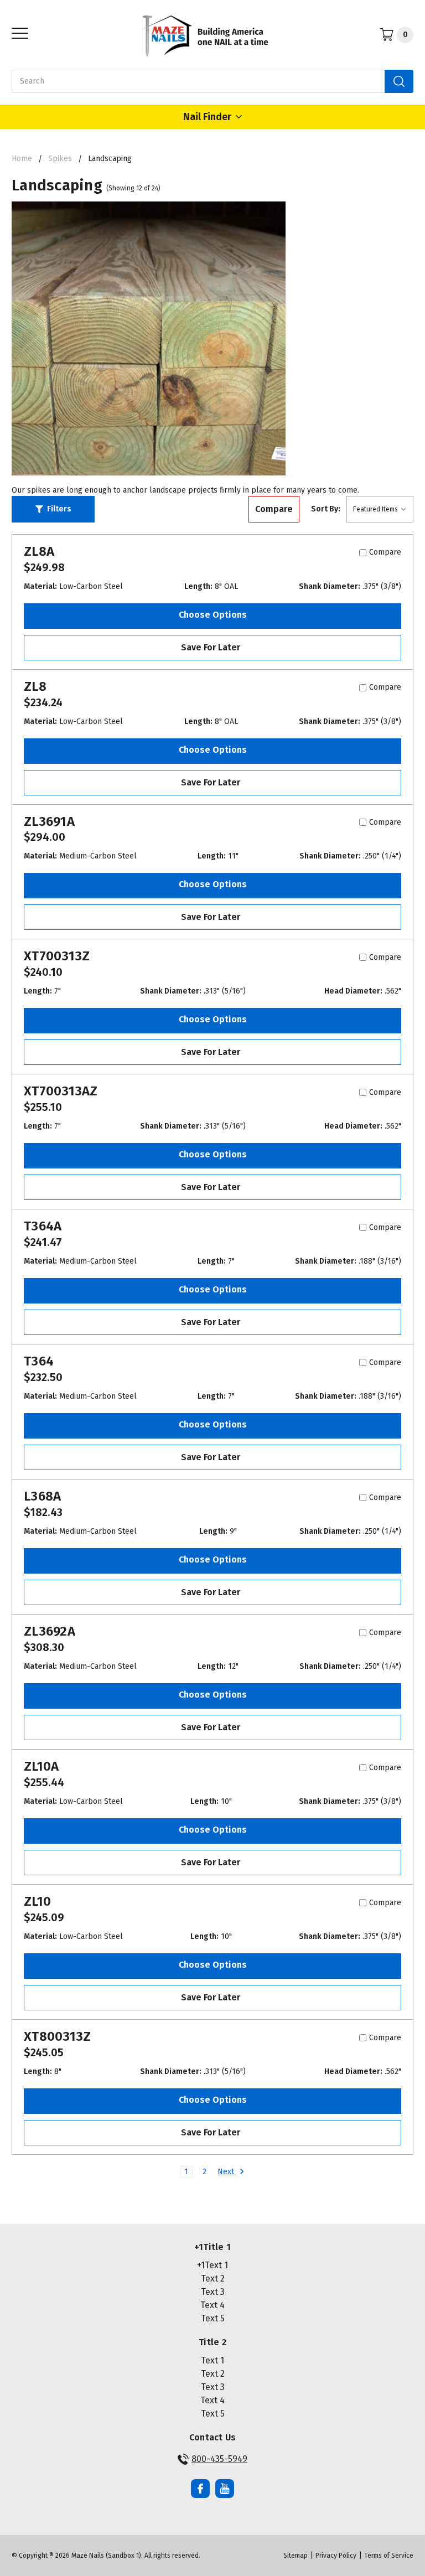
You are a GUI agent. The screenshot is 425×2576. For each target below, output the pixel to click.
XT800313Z (57, 2036)
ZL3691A (49, 821)
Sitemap (296, 2556)
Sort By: (326, 509)
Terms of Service (389, 2556)
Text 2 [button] (213, 2278)
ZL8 (35, 686)
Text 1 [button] (212, 2360)
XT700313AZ (61, 1091)
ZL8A (39, 551)
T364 (39, 1361)
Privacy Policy (336, 2556)
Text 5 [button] (213, 2318)
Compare (274, 509)
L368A (42, 1496)
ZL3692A (50, 1631)
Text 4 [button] (212, 2305)
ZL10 (37, 1901)
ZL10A (41, 1766)
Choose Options (213, 615)
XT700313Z (57, 956)
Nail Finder (207, 117)
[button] (53, 509)
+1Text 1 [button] (212, 2265)
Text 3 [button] (213, 2292)
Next (227, 2172)
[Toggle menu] (17, 33)
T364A (43, 1226)
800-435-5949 (219, 2459)
